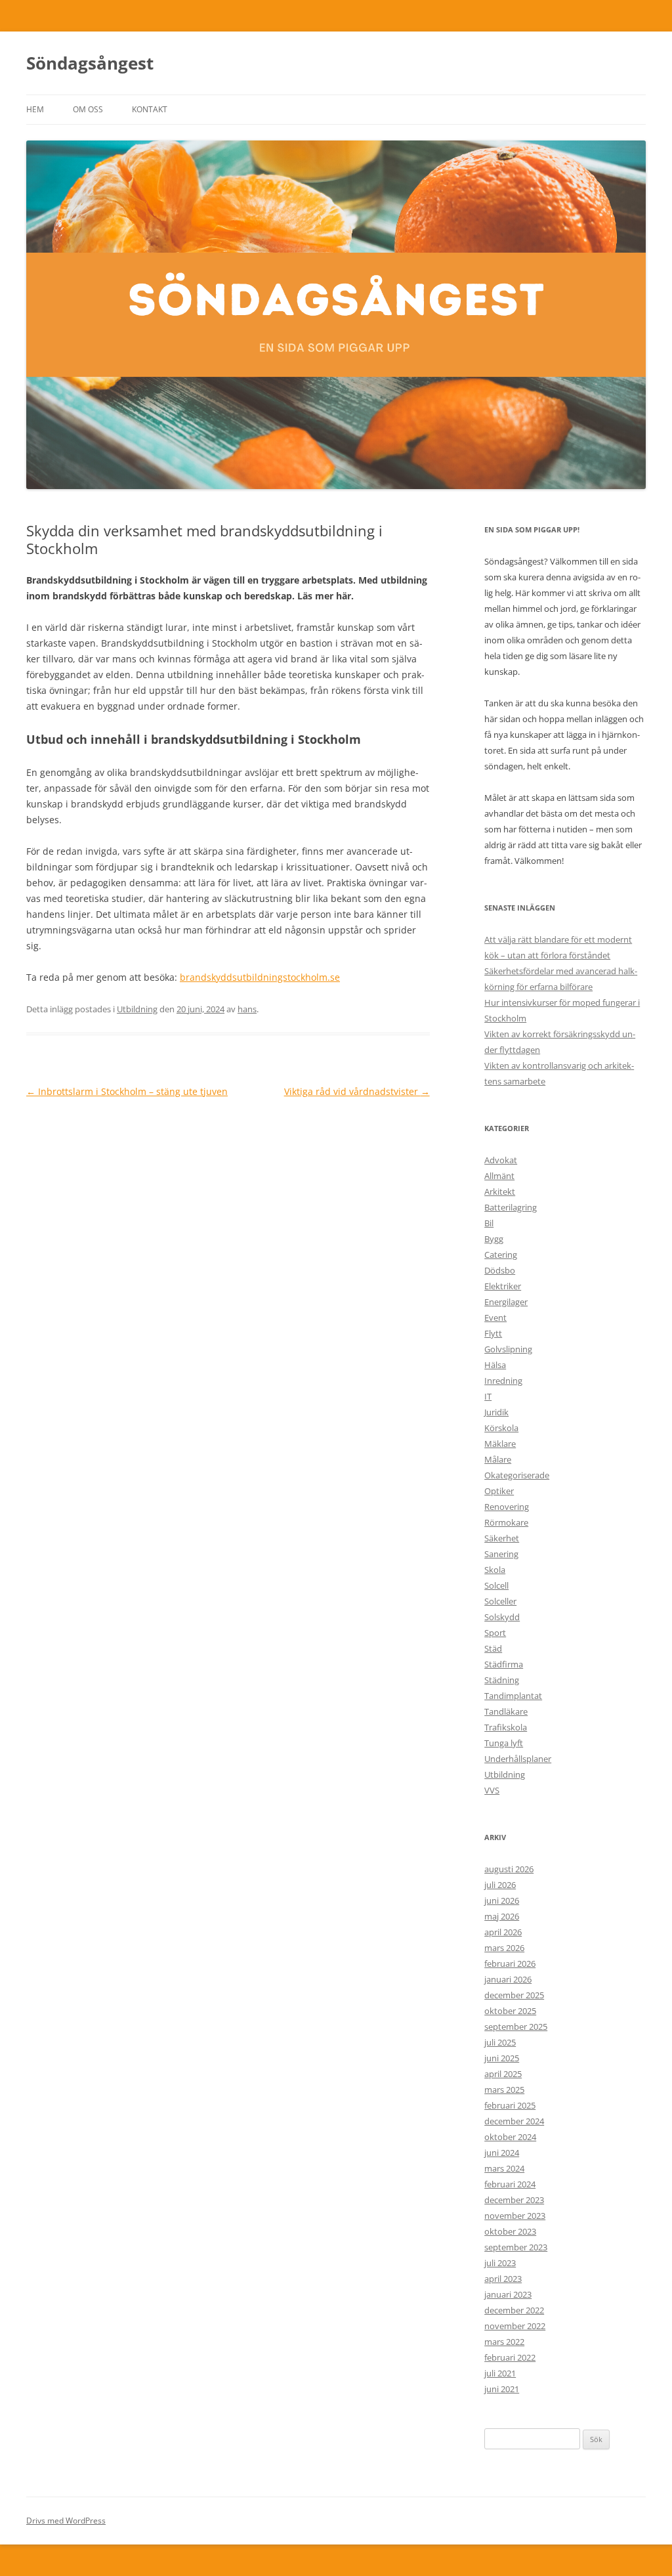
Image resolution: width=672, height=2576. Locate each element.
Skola (495, 1570)
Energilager (506, 1302)
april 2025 (503, 2074)
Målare (498, 1459)
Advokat (501, 1160)
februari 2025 (510, 2105)
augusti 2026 (509, 1869)
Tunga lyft (504, 1743)
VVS (492, 1790)
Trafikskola (506, 1727)
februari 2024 (510, 2184)
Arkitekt (500, 1191)
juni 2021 (502, 2389)
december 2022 (514, 2310)
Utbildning (137, 1009)
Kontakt (150, 109)
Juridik (496, 1412)
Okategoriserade (517, 1475)
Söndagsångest (90, 63)
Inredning (503, 1381)
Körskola (501, 1428)
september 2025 (516, 2027)
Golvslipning (508, 1349)
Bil (489, 1223)
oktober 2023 (510, 2231)
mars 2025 (504, 2090)
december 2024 (514, 2121)
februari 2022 (510, 2357)
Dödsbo (500, 1270)
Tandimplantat (513, 1696)
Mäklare (500, 1444)
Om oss (88, 109)
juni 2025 (502, 2058)
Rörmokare (506, 1522)
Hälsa (495, 1365)
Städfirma (504, 1664)
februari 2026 (510, 1964)
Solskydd (502, 1617)
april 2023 (503, 2279)
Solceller (500, 1601)
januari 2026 (508, 1979)
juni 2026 (502, 1900)
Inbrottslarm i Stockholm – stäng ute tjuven (127, 1091)
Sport (495, 1633)
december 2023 (514, 2200)
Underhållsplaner (518, 1759)
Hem (35, 109)
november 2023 (515, 2216)
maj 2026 (502, 1916)
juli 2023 (500, 2263)
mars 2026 (504, 1948)
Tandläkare (506, 1711)
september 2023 (516, 2247)
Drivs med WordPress (66, 2521)
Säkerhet (502, 1538)
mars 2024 (504, 2168)
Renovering (507, 1507)
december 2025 (514, 1995)
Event (495, 1318)
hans (247, 1009)
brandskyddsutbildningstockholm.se (260, 977)
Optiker (499, 1491)
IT (488, 1396)
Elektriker (503, 1286)
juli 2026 (500, 1885)
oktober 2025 (510, 2011)
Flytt (493, 1333)
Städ (493, 1648)
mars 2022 (504, 2342)
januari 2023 (508, 2294)
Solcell (496, 1585)
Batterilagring (511, 1207)
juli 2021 (500, 2373)
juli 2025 (500, 2042)
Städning (502, 1680)
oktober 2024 (510, 2137)
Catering (501, 1255)
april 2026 (503, 1932)
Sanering (501, 1554)
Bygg (494, 1239)
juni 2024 (502, 2153)
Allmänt (499, 1176)
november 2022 (515, 2326)
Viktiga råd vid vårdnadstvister (357, 1091)
